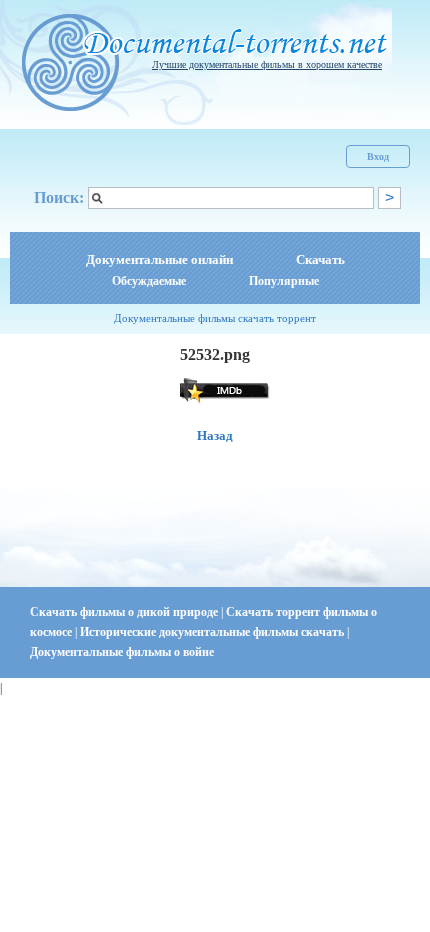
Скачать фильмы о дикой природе (125, 612)
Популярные (284, 281)
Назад (215, 435)
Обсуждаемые (149, 281)
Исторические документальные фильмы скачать (213, 632)
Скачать (320, 259)
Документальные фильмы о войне (122, 652)
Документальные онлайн (159, 259)
